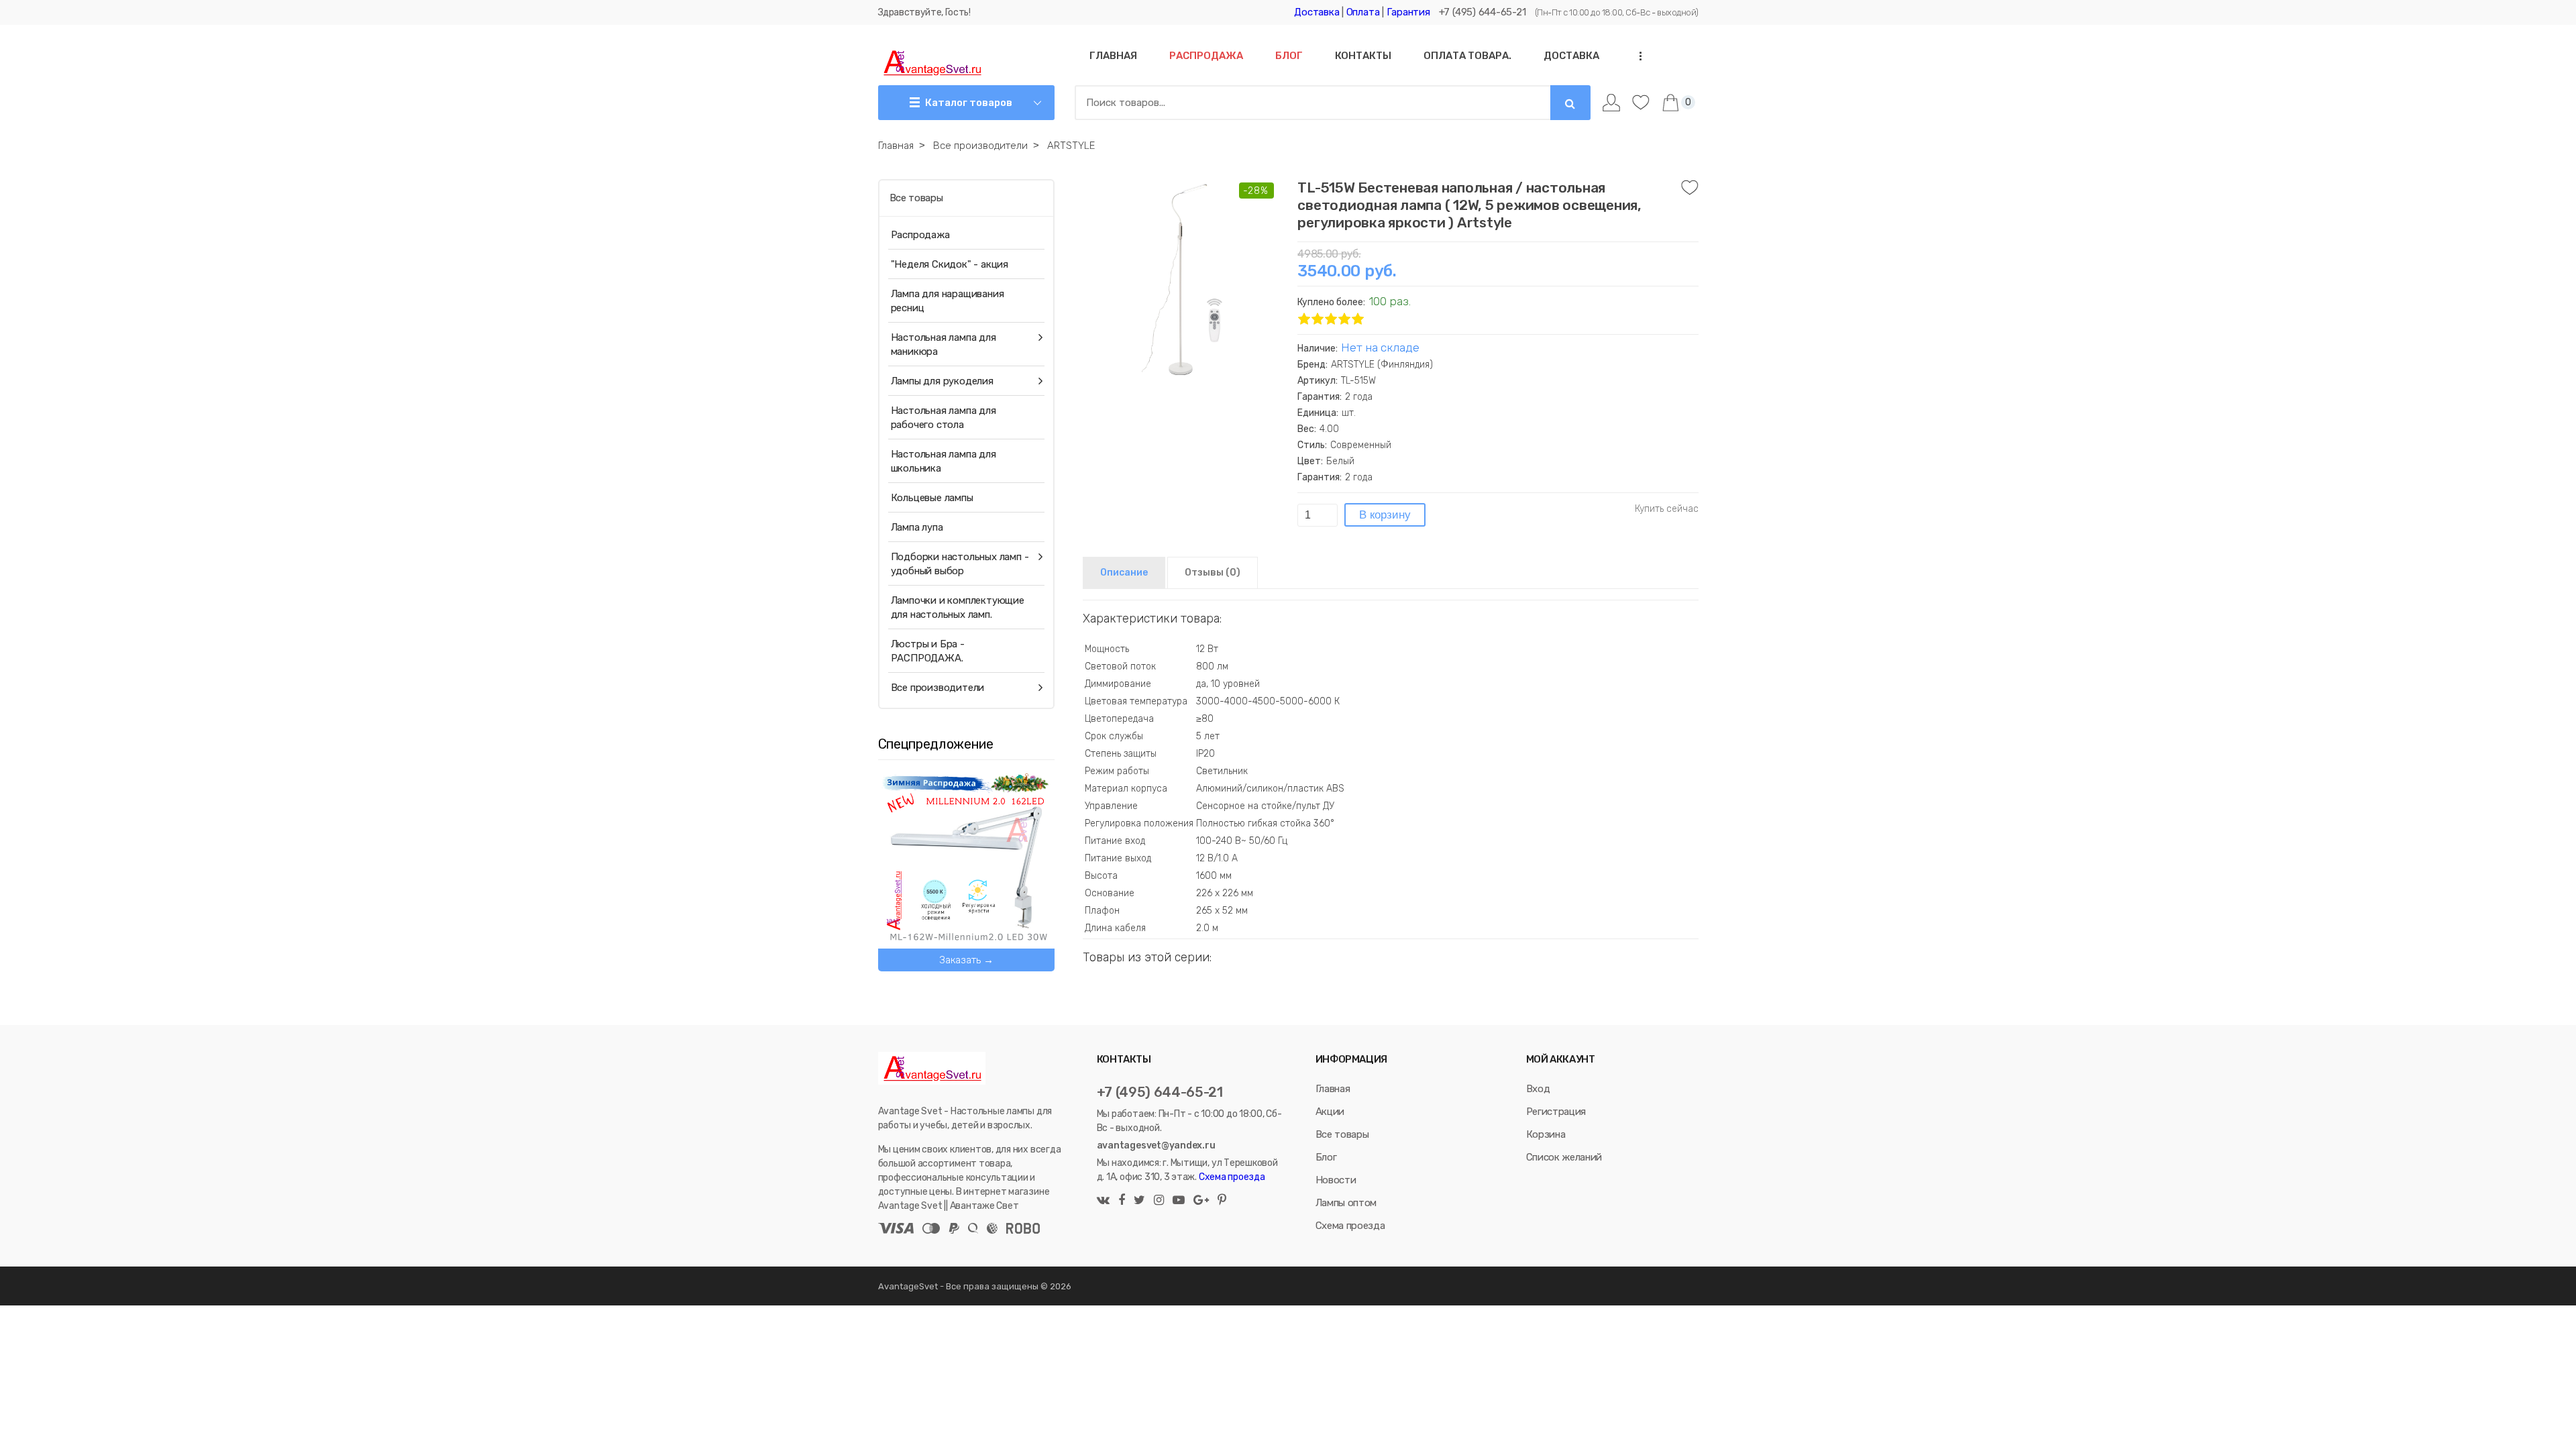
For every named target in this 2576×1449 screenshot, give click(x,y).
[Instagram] (1159, 1201)
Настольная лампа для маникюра (944, 344)
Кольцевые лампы (932, 498)
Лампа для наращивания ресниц (948, 301)
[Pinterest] (1220, 1201)
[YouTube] (1179, 1201)
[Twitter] (1139, 1201)
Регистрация (1556, 1112)
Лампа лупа (917, 527)
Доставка (1317, 12)
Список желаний (1564, 1157)
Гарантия (1408, 12)
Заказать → (966, 960)
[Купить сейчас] (1667, 509)
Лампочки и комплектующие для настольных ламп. (958, 607)
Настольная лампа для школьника (944, 461)
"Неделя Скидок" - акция (950, 264)
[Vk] (1105, 1201)
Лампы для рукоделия (942, 381)
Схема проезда (1232, 1177)
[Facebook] (1122, 1201)
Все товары (916, 198)
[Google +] (1201, 1201)
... (1636, 56)
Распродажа (920, 235)
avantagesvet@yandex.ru (1156, 1145)
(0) (1213, 573)
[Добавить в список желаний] (1690, 188)
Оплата (1363, 12)
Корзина (1546, 1134)
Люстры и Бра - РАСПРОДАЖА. (928, 651)
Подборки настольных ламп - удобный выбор (960, 564)
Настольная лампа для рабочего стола (944, 418)
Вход (1538, 1089)
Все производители (938, 688)
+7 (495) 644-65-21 (1483, 12)
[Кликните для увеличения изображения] (1183, 280)
